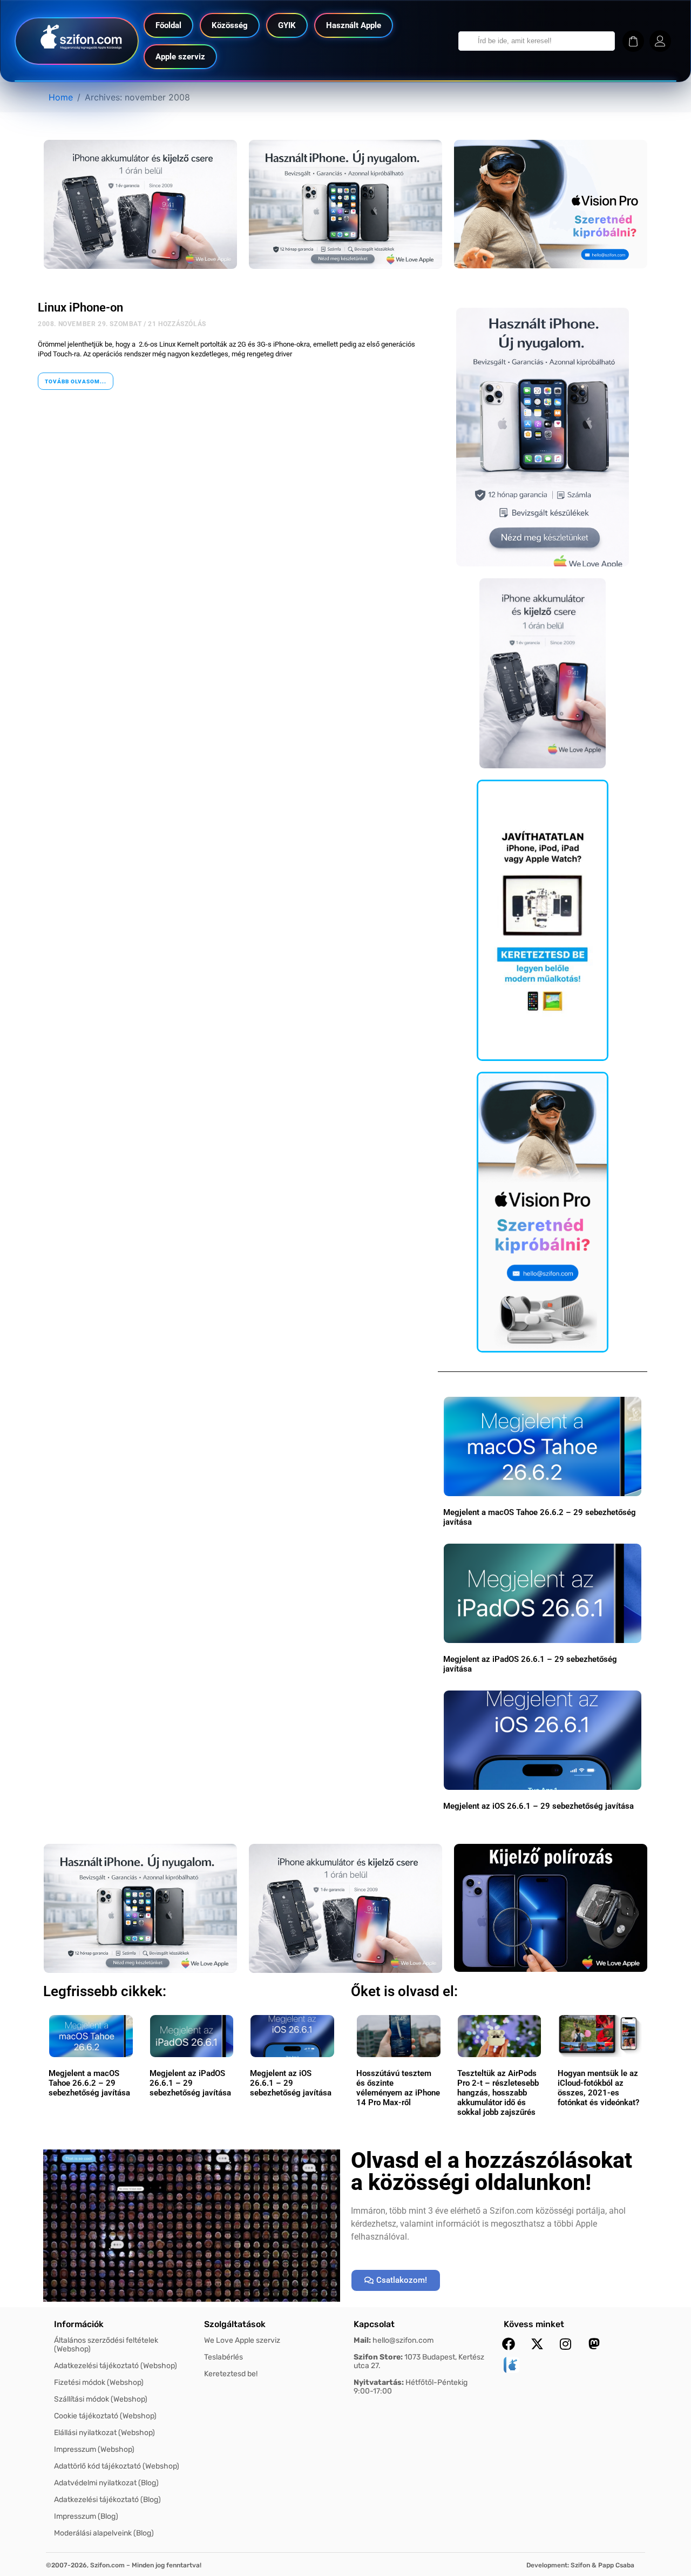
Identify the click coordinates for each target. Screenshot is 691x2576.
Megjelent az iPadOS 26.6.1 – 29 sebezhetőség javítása (190, 2083)
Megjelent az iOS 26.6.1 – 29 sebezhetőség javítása (538, 1806)
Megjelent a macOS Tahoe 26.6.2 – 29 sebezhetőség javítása (89, 2083)
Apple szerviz (180, 57)
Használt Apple (354, 25)
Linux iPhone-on (80, 307)
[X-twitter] (537, 2344)
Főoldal (168, 25)
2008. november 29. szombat (90, 324)
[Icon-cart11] (633, 41)
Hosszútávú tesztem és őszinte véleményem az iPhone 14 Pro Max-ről (398, 2088)
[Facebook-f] (509, 2344)
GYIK (287, 25)
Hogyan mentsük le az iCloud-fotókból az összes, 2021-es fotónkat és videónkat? (598, 2088)
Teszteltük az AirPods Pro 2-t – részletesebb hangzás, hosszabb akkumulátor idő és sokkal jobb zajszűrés (498, 2093)
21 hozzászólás (177, 324)
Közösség (230, 25)
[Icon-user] (660, 41)
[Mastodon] (594, 2344)
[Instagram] (566, 2344)
